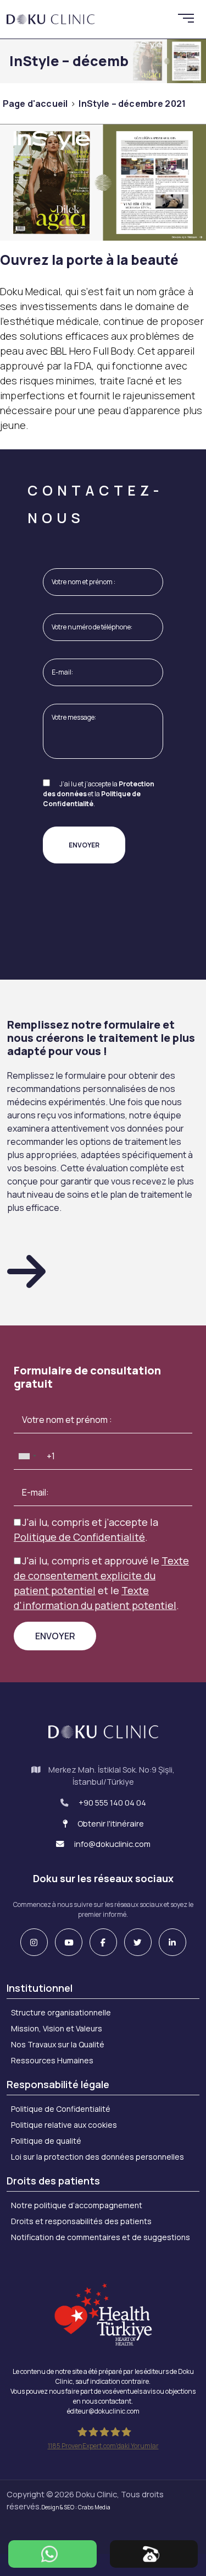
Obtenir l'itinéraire (110, 1824)
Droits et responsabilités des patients (81, 2221)
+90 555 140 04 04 (112, 1803)
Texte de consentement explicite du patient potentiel (101, 1575)
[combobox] (27, 1456)
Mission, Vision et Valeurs (57, 2028)
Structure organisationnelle (61, 2012)
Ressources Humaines (52, 2060)
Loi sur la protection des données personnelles (98, 2157)
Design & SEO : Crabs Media (76, 2507)
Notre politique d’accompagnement (77, 2205)
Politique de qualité (46, 2141)
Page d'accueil (35, 104)
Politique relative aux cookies (64, 2125)
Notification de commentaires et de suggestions (101, 2237)
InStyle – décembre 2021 (132, 104)
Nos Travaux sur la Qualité (58, 2044)
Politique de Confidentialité (92, 799)
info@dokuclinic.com (112, 1844)
